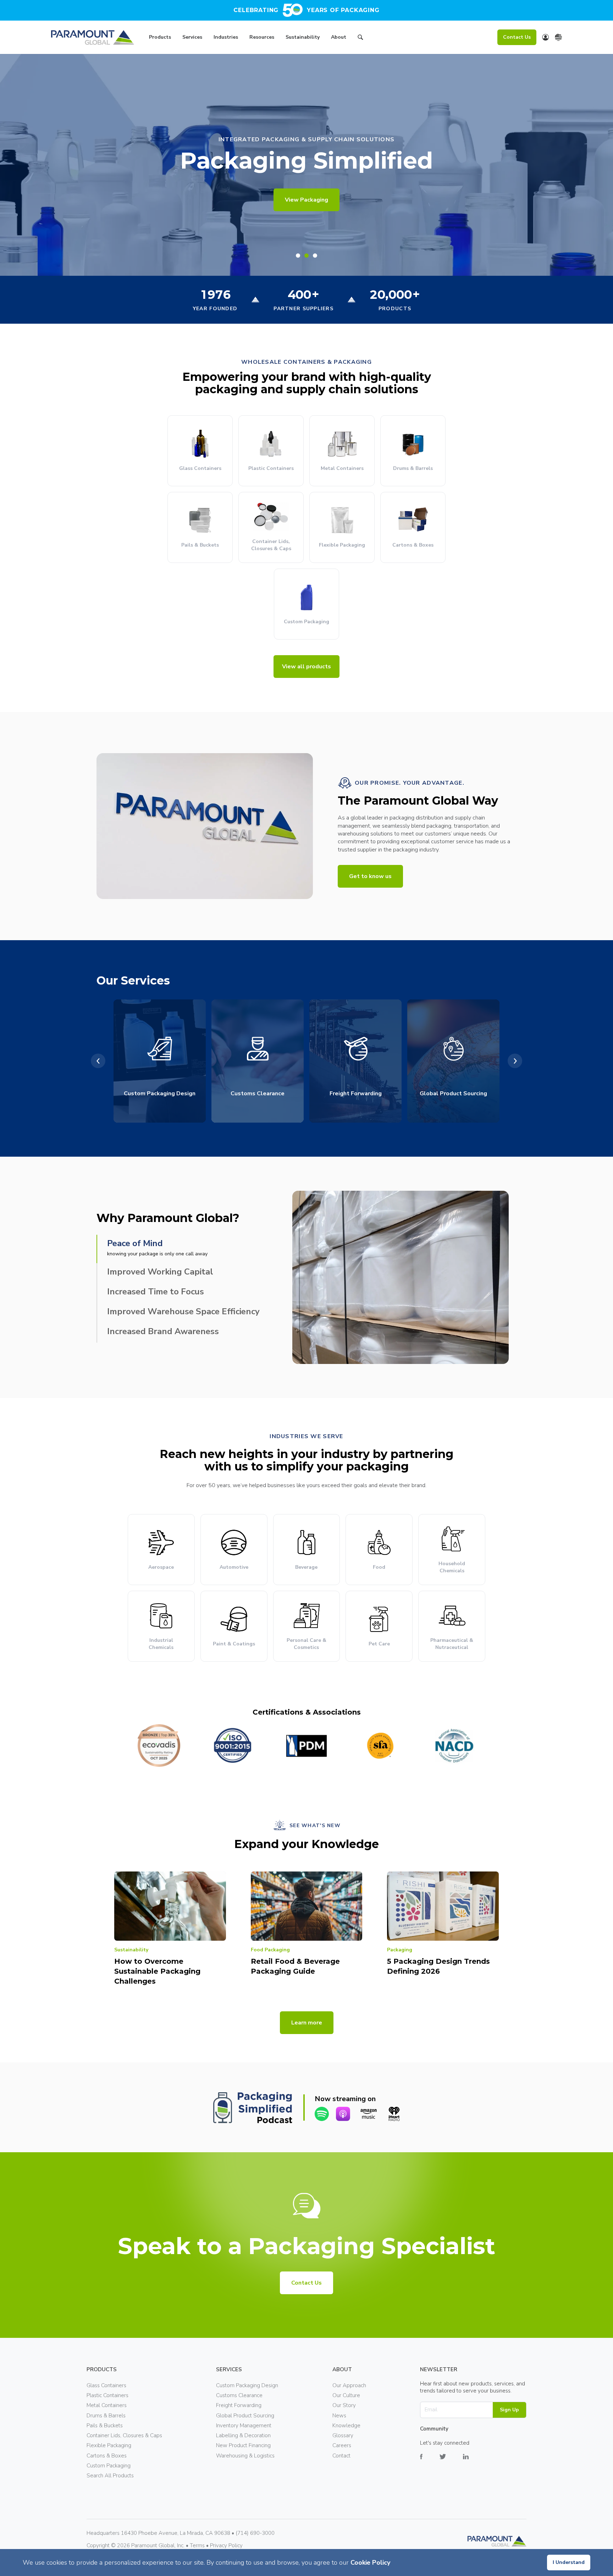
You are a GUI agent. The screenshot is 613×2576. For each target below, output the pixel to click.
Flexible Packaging (109, 2445)
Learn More (306, 200)
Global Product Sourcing (245, 2416)
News (339, 2416)
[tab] (298, 256)
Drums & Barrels (106, 2416)
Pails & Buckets (105, 2426)
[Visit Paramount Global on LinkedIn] (474, 2462)
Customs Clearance (239, 2395)
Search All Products (110, 2476)
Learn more (307, 2023)
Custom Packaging (109, 2466)
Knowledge (346, 2426)
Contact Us (517, 37)
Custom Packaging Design (247, 2385)
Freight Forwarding (239, 2405)
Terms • (200, 2545)
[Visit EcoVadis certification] (159, 1745)
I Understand (569, 2562)
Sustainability (303, 37)
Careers (342, 2445)
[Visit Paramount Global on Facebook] (430, 2462)
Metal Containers (107, 2405)
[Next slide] (515, 1061)
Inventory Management (244, 2426)
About (339, 37)
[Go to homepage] (93, 37)
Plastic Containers (107, 2395)
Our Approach (349, 2385)
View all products (306, 667)
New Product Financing (243, 2445)
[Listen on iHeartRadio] (394, 2114)
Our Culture (346, 2395)
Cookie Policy (370, 2563)
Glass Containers (106, 2385)
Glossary (343, 2435)
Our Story (344, 2405)
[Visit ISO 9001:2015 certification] (233, 1745)
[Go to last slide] (98, 1061)
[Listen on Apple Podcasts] (343, 2114)
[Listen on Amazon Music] (369, 2114)
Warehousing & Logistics (245, 2456)
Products (160, 37)
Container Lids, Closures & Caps (124, 2435)
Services (192, 37)
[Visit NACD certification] (454, 1745)
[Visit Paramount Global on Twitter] (451, 2462)
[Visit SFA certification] (380, 1745)
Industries (226, 37)
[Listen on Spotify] (322, 2114)
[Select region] (558, 37)
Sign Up (509, 2410)
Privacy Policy (226, 2545)
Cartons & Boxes (107, 2456)
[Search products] (360, 38)
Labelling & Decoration (243, 2435)
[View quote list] (546, 37)
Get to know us (370, 876)
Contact (341, 2456)
